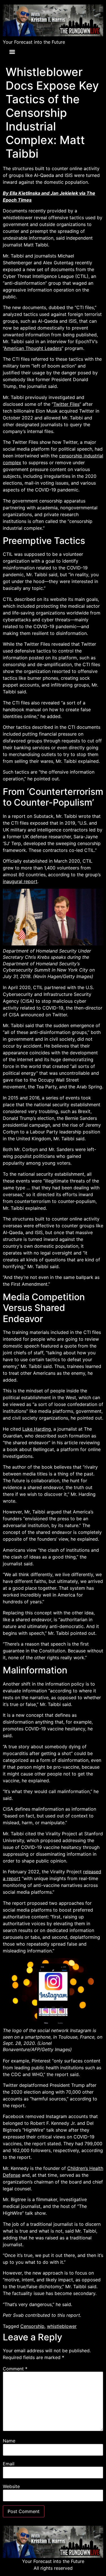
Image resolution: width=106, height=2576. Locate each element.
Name (9, 2441)
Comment (15, 2369)
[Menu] (12, 52)
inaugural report (20, 881)
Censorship (32, 2326)
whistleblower (62, 2326)
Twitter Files (66, 404)
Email (9, 2464)
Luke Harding (37, 1429)
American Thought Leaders (33, 348)
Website (11, 2486)
